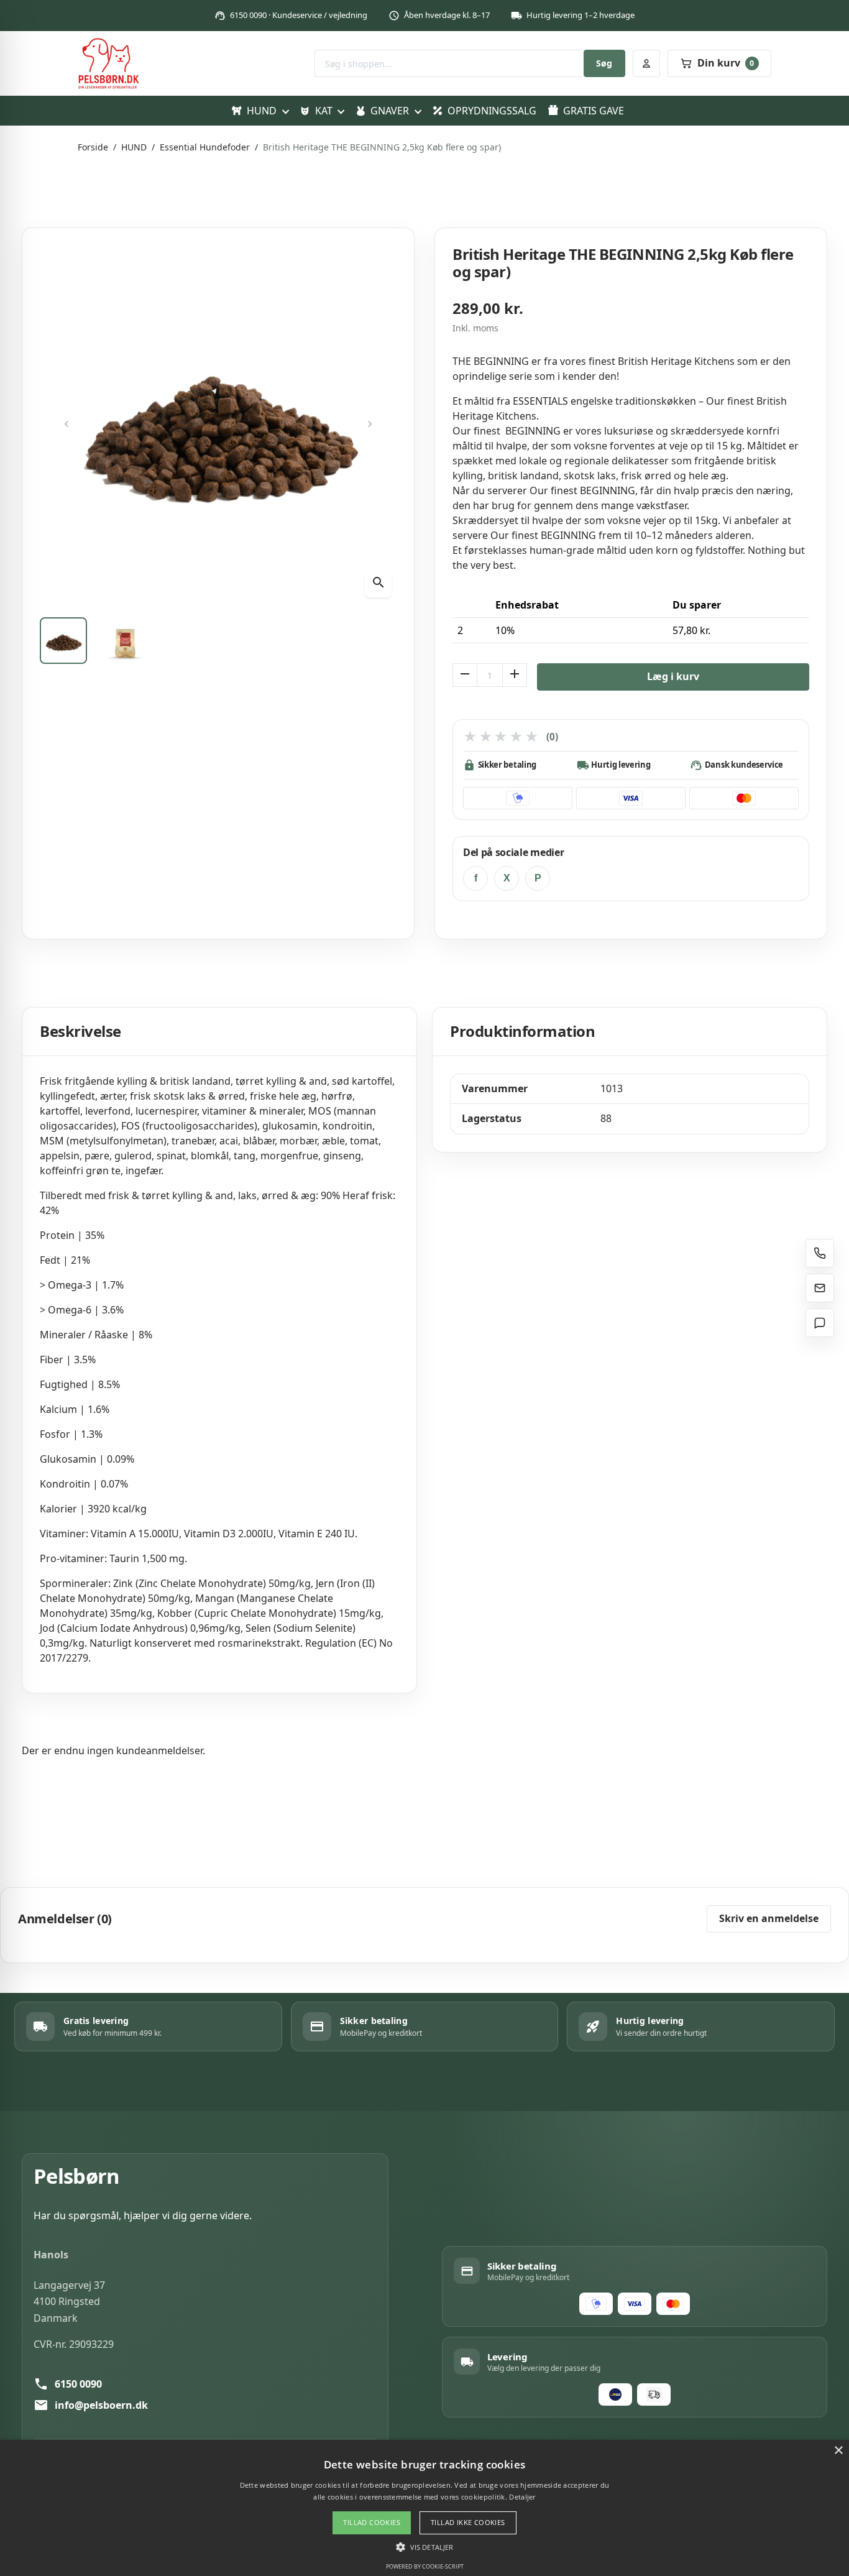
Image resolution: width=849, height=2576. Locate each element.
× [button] (838, 2451)
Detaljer (522, 2497)
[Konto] (646, 63)
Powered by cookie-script (425, 2566)
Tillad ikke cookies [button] (468, 2522)
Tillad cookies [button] (372, 2522)
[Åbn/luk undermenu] (285, 111)
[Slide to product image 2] (126, 641)
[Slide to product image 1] (63, 641)
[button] (424, 2547)
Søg (604, 63)
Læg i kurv (673, 676)
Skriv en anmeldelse (769, 1918)
